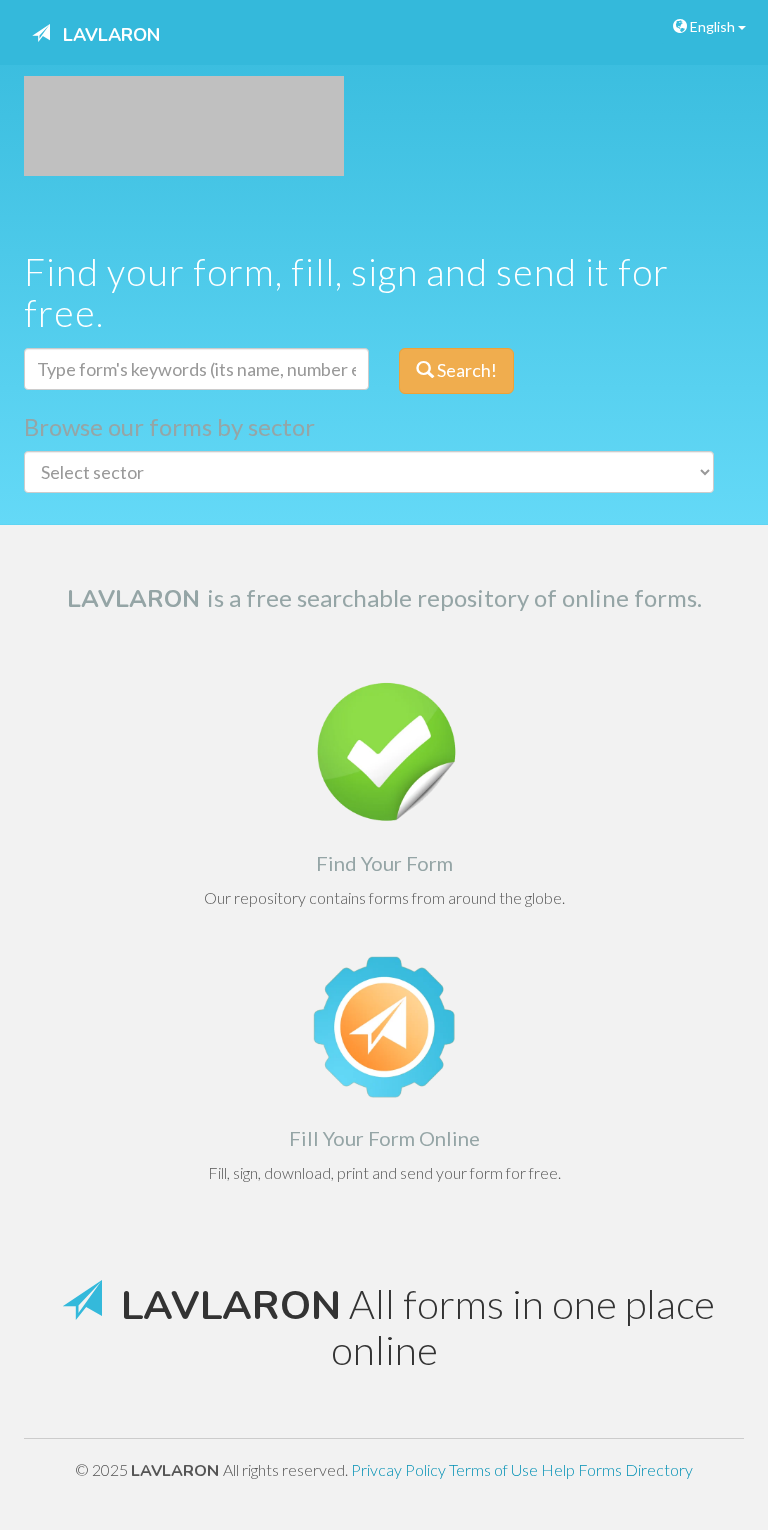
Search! (465, 370)
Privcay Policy (400, 1469)
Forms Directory (635, 1469)
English (712, 26)
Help (559, 1469)
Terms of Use (495, 1469)
